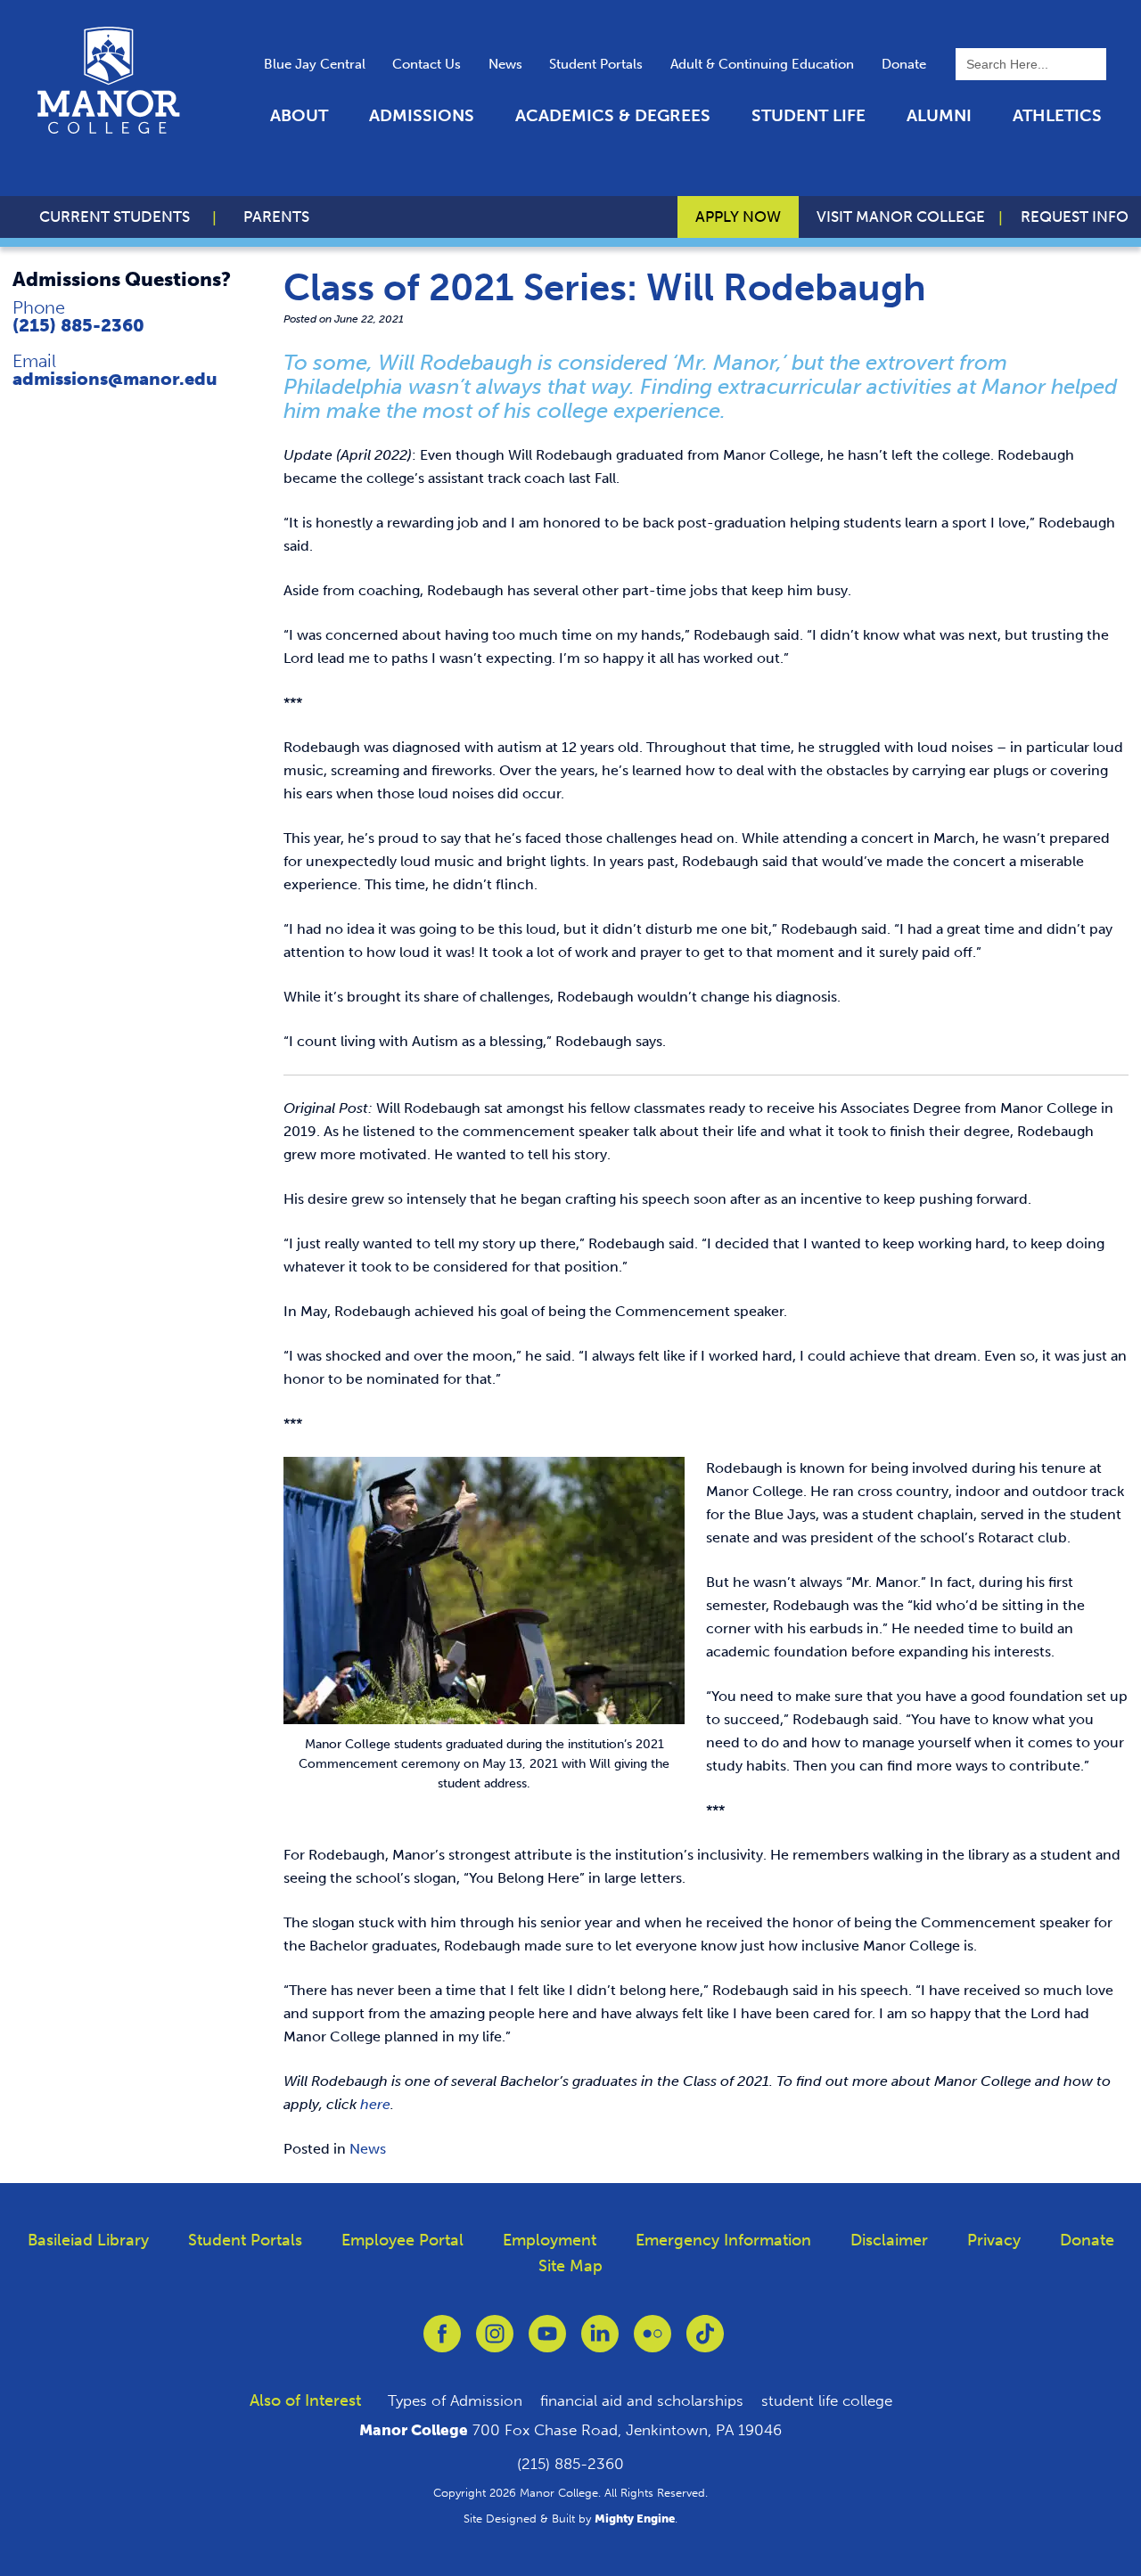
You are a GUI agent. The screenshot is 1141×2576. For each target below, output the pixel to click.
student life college (827, 2400)
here (375, 2104)
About (299, 116)
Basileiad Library (88, 2240)
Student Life (809, 116)
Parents (276, 217)
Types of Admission (455, 2400)
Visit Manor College (901, 217)
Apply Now (738, 217)
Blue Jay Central (315, 64)
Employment (550, 2240)
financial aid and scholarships (642, 2400)
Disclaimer (889, 2240)
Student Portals (596, 64)
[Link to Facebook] (442, 2343)
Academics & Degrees (613, 116)
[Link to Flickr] (653, 2343)
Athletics (1057, 116)
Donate (904, 64)
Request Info (1075, 217)
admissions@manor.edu (115, 379)
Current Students (115, 217)
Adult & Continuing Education (762, 64)
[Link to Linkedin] (600, 2343)
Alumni (939, 116)
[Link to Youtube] (547, 2343)
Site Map (570, 2266)
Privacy (994, 2240)
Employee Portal (402, 2240)
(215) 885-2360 (78, 325)
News (505, 64)
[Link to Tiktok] (705, 2343)
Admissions (422, 116)
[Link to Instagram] (495, 2343)
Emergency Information (723, 2240)
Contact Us (427, 64)
